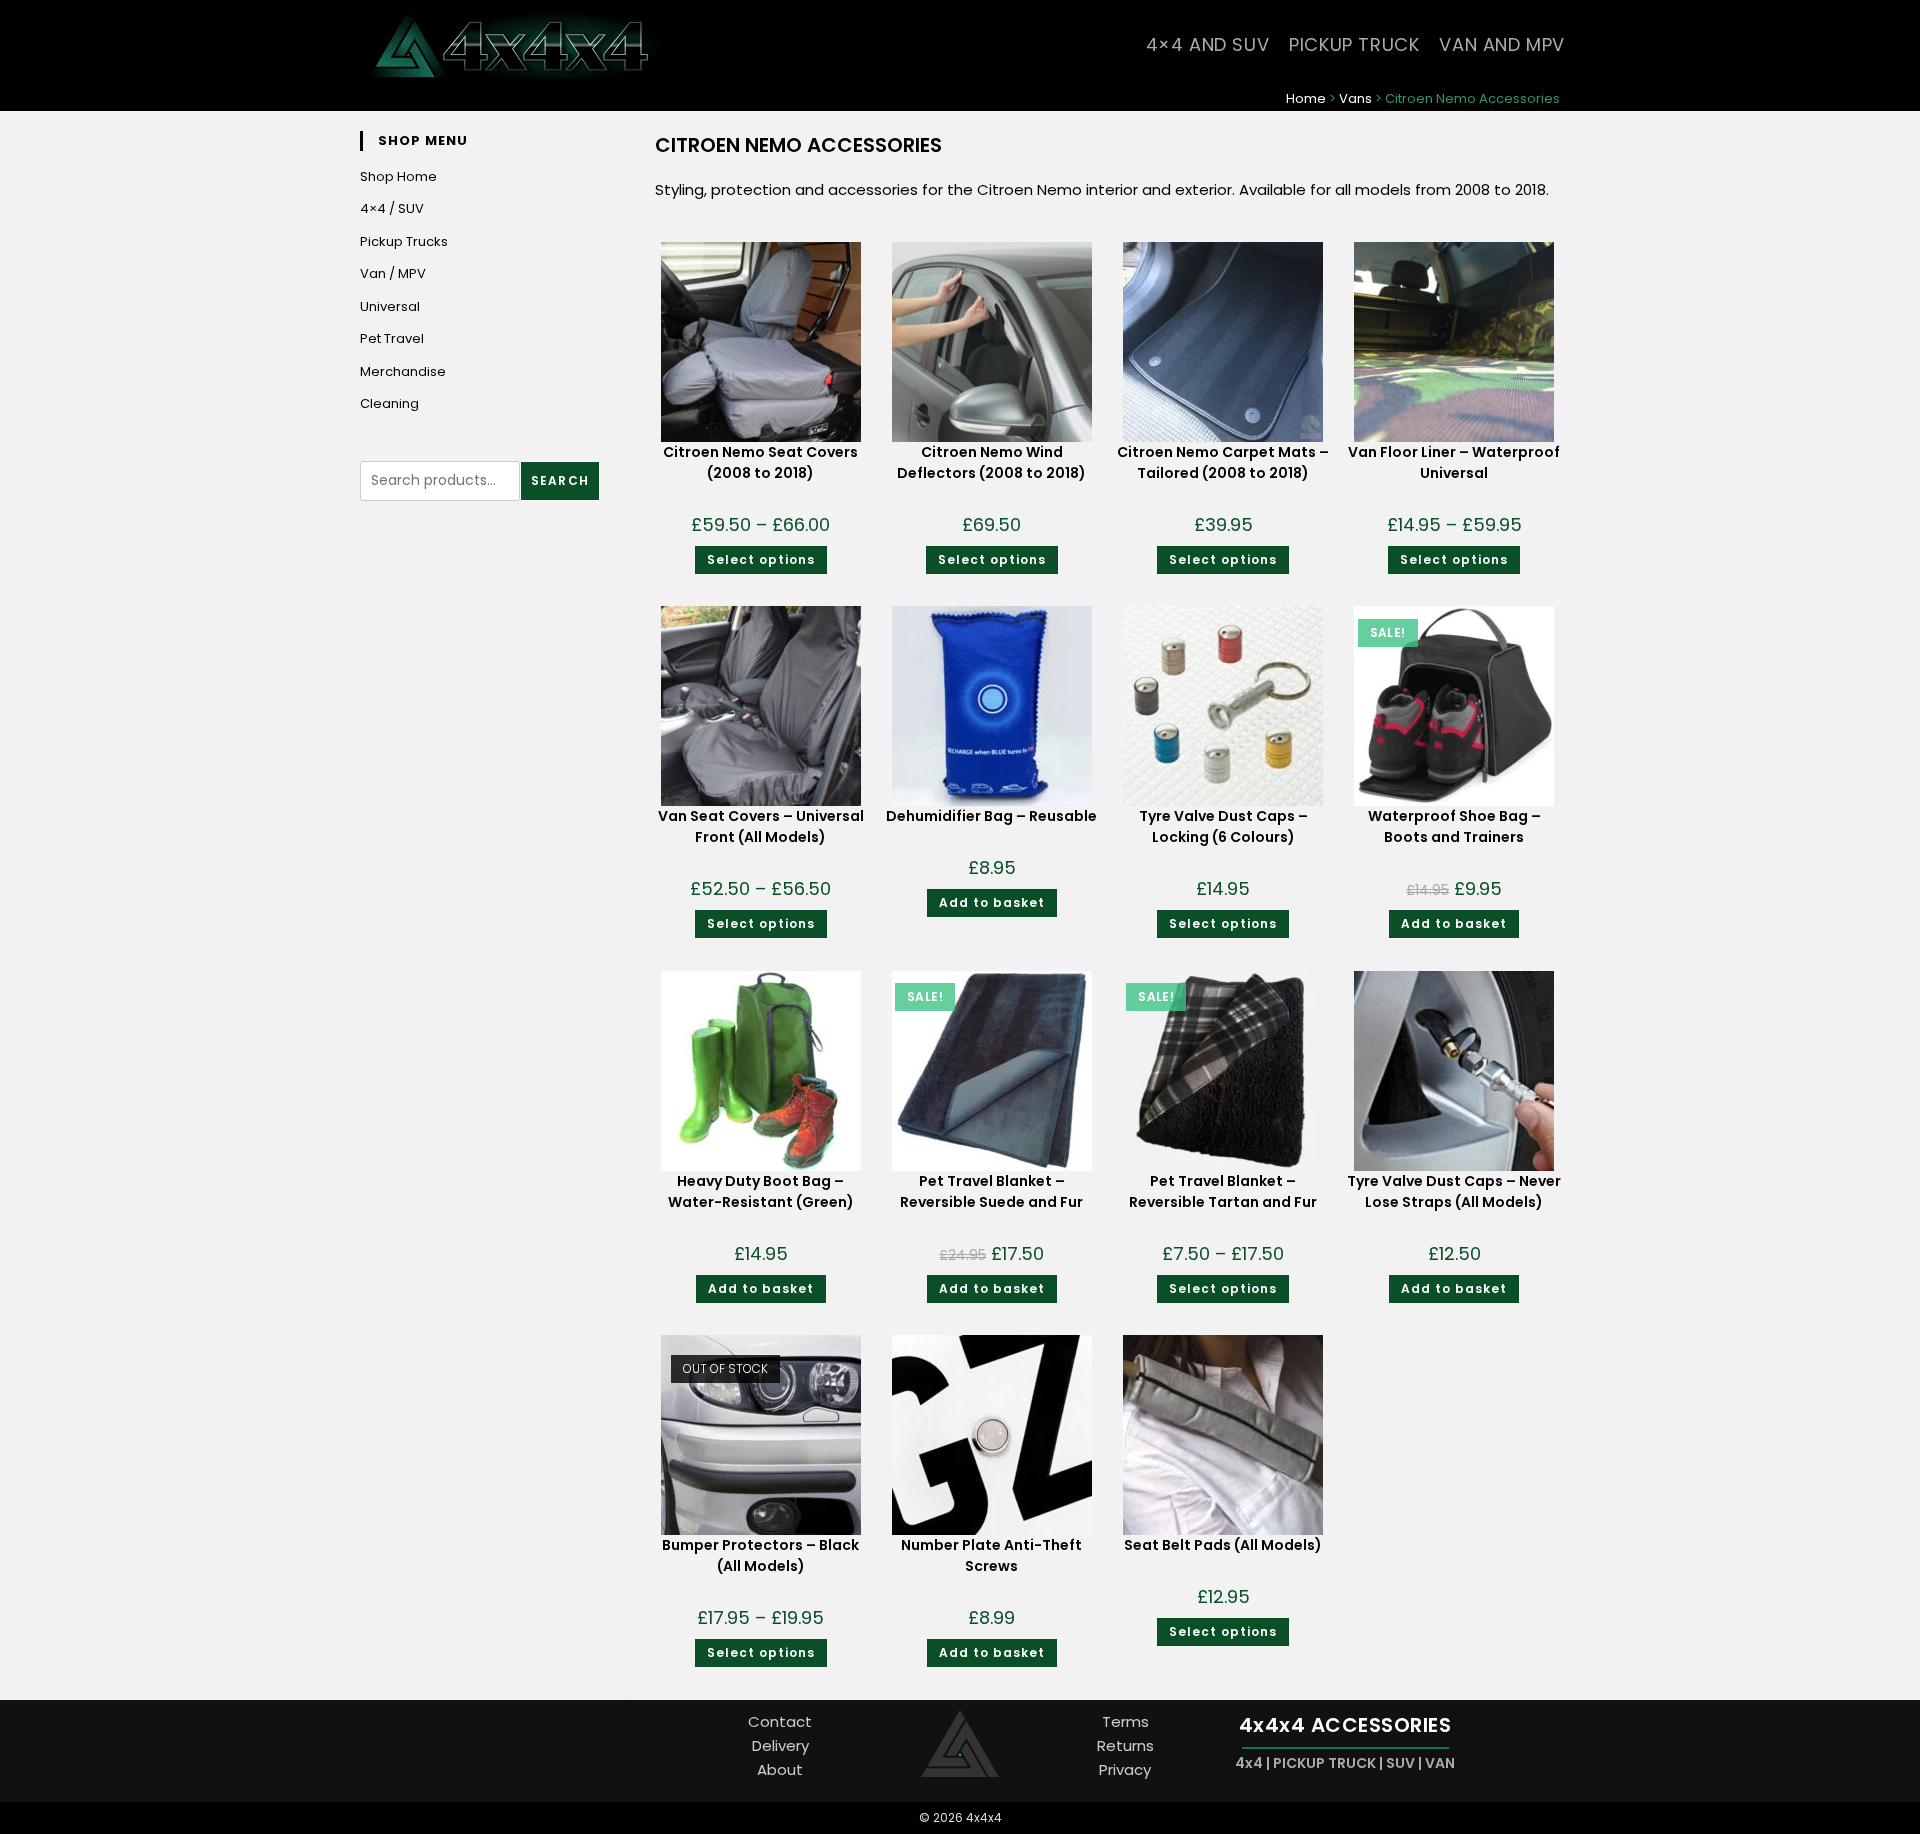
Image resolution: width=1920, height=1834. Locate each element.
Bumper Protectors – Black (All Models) (760, 1555)
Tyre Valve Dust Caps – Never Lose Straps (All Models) (1454, 1191)
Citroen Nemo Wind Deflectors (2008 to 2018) (991, 462)
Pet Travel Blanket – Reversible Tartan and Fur (1223, 1191)
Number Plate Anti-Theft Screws (991, 1555)
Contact (780, 1721)
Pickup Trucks (404, 241)
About (780, 1769)
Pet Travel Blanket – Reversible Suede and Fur (991, 1191)
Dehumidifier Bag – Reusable (991, 816)
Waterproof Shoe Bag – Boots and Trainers (1454, 826)
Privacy (1125, 1769)
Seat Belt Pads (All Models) (1223, 1545)
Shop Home (398, 176)
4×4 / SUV (392, 208)
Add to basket (992, 902)
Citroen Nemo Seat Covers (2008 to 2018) (760, 462)
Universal (390, 306)
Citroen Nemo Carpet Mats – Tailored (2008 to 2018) (1223, 462)
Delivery (780, 1745)
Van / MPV (393, 273)
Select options (761, 559)
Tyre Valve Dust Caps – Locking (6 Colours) (1223, 826)
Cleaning (389, 403)
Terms (1125, 1721)
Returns (1125, 1745)
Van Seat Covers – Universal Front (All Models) (761, 826)
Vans (1355, 98)
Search (560, 480)
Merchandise (403, 371)
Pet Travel (392, 338)
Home (1306, 98)
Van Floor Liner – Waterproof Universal (1454, 462)
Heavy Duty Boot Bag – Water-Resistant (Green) (761, 1191)
